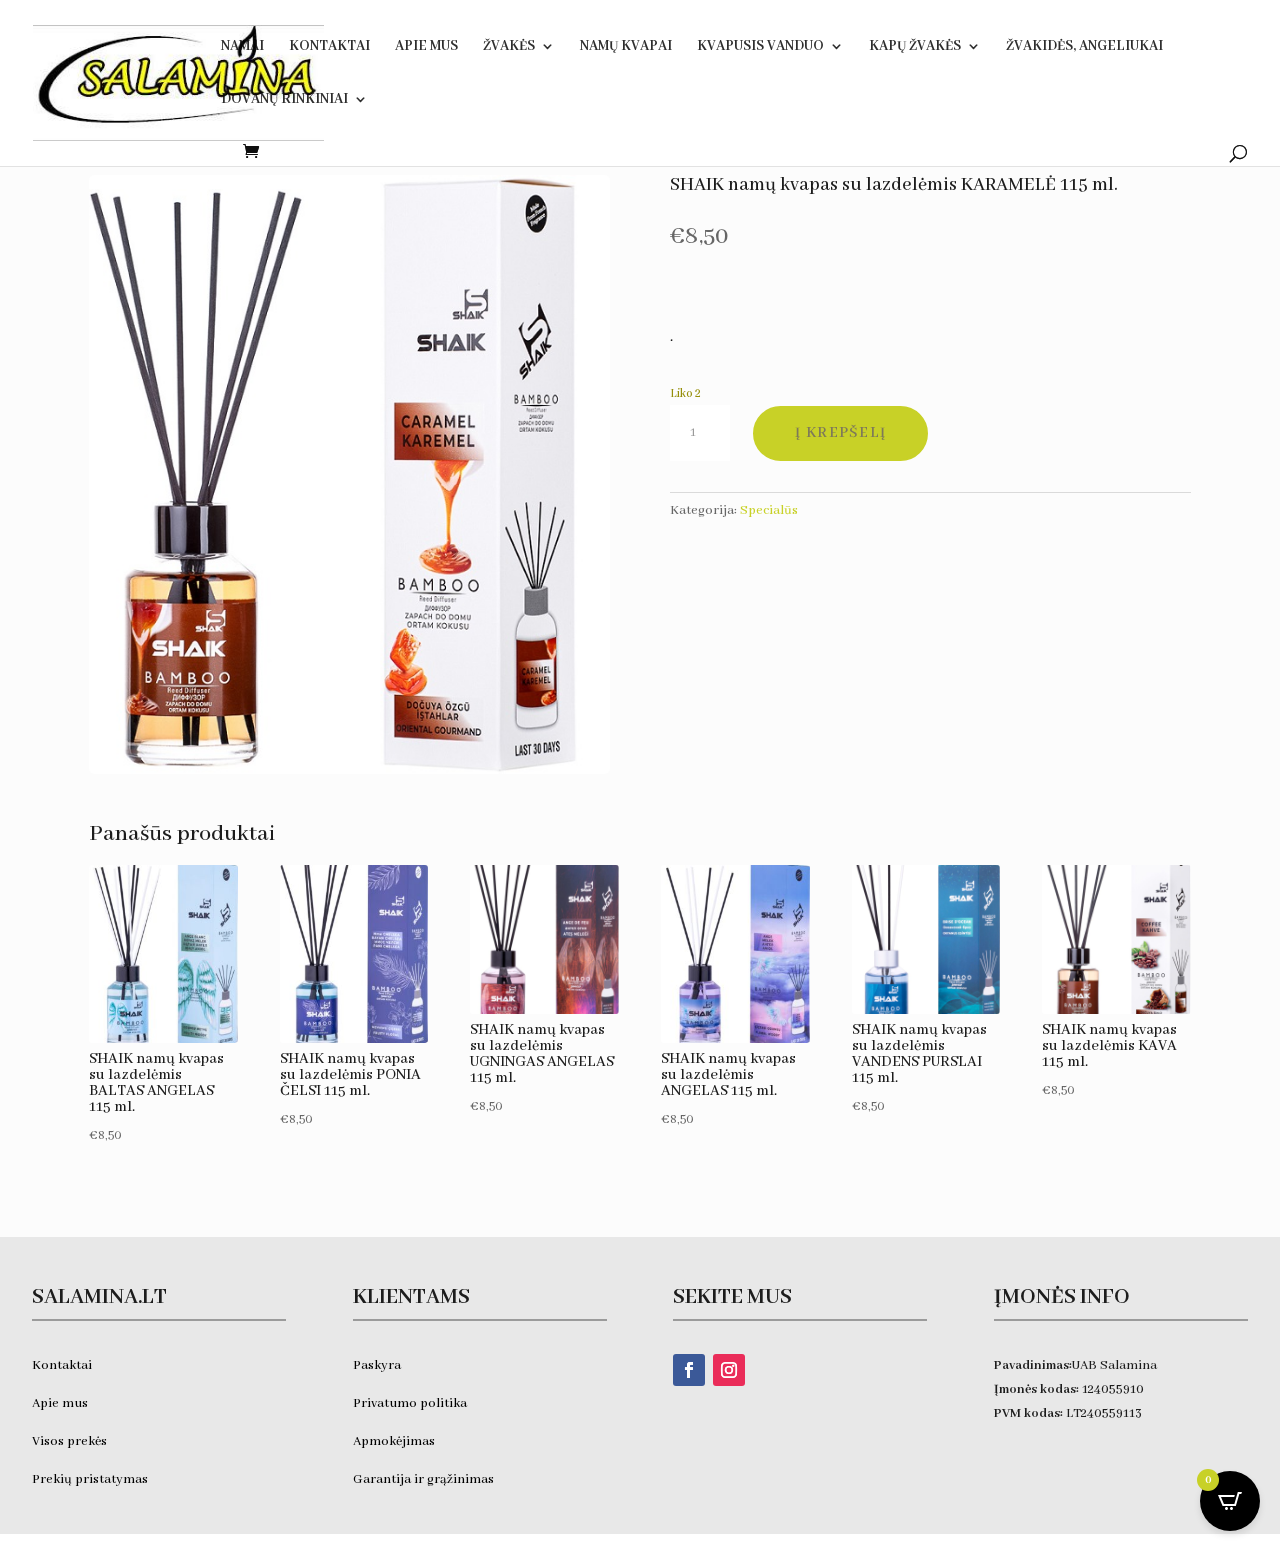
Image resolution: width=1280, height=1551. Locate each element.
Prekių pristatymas (91, 1479)
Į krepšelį (840, 433)
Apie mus (60, 1403)
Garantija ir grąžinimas (423, 1479)
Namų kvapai (626, 47)
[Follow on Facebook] (689, 1370)
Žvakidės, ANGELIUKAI (1084, 47)
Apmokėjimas (394, 1441)
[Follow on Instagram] (729, 1370)
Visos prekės (69, 1441)
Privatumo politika (410, 1403)
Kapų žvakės (915, 47)
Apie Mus (426, 47)
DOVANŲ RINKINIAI (284, 100)
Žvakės (509, 47)
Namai (242, 47)
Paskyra (377, 1365)
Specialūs (769, 510)
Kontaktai (329, 47)
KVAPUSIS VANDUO (760, 47)
